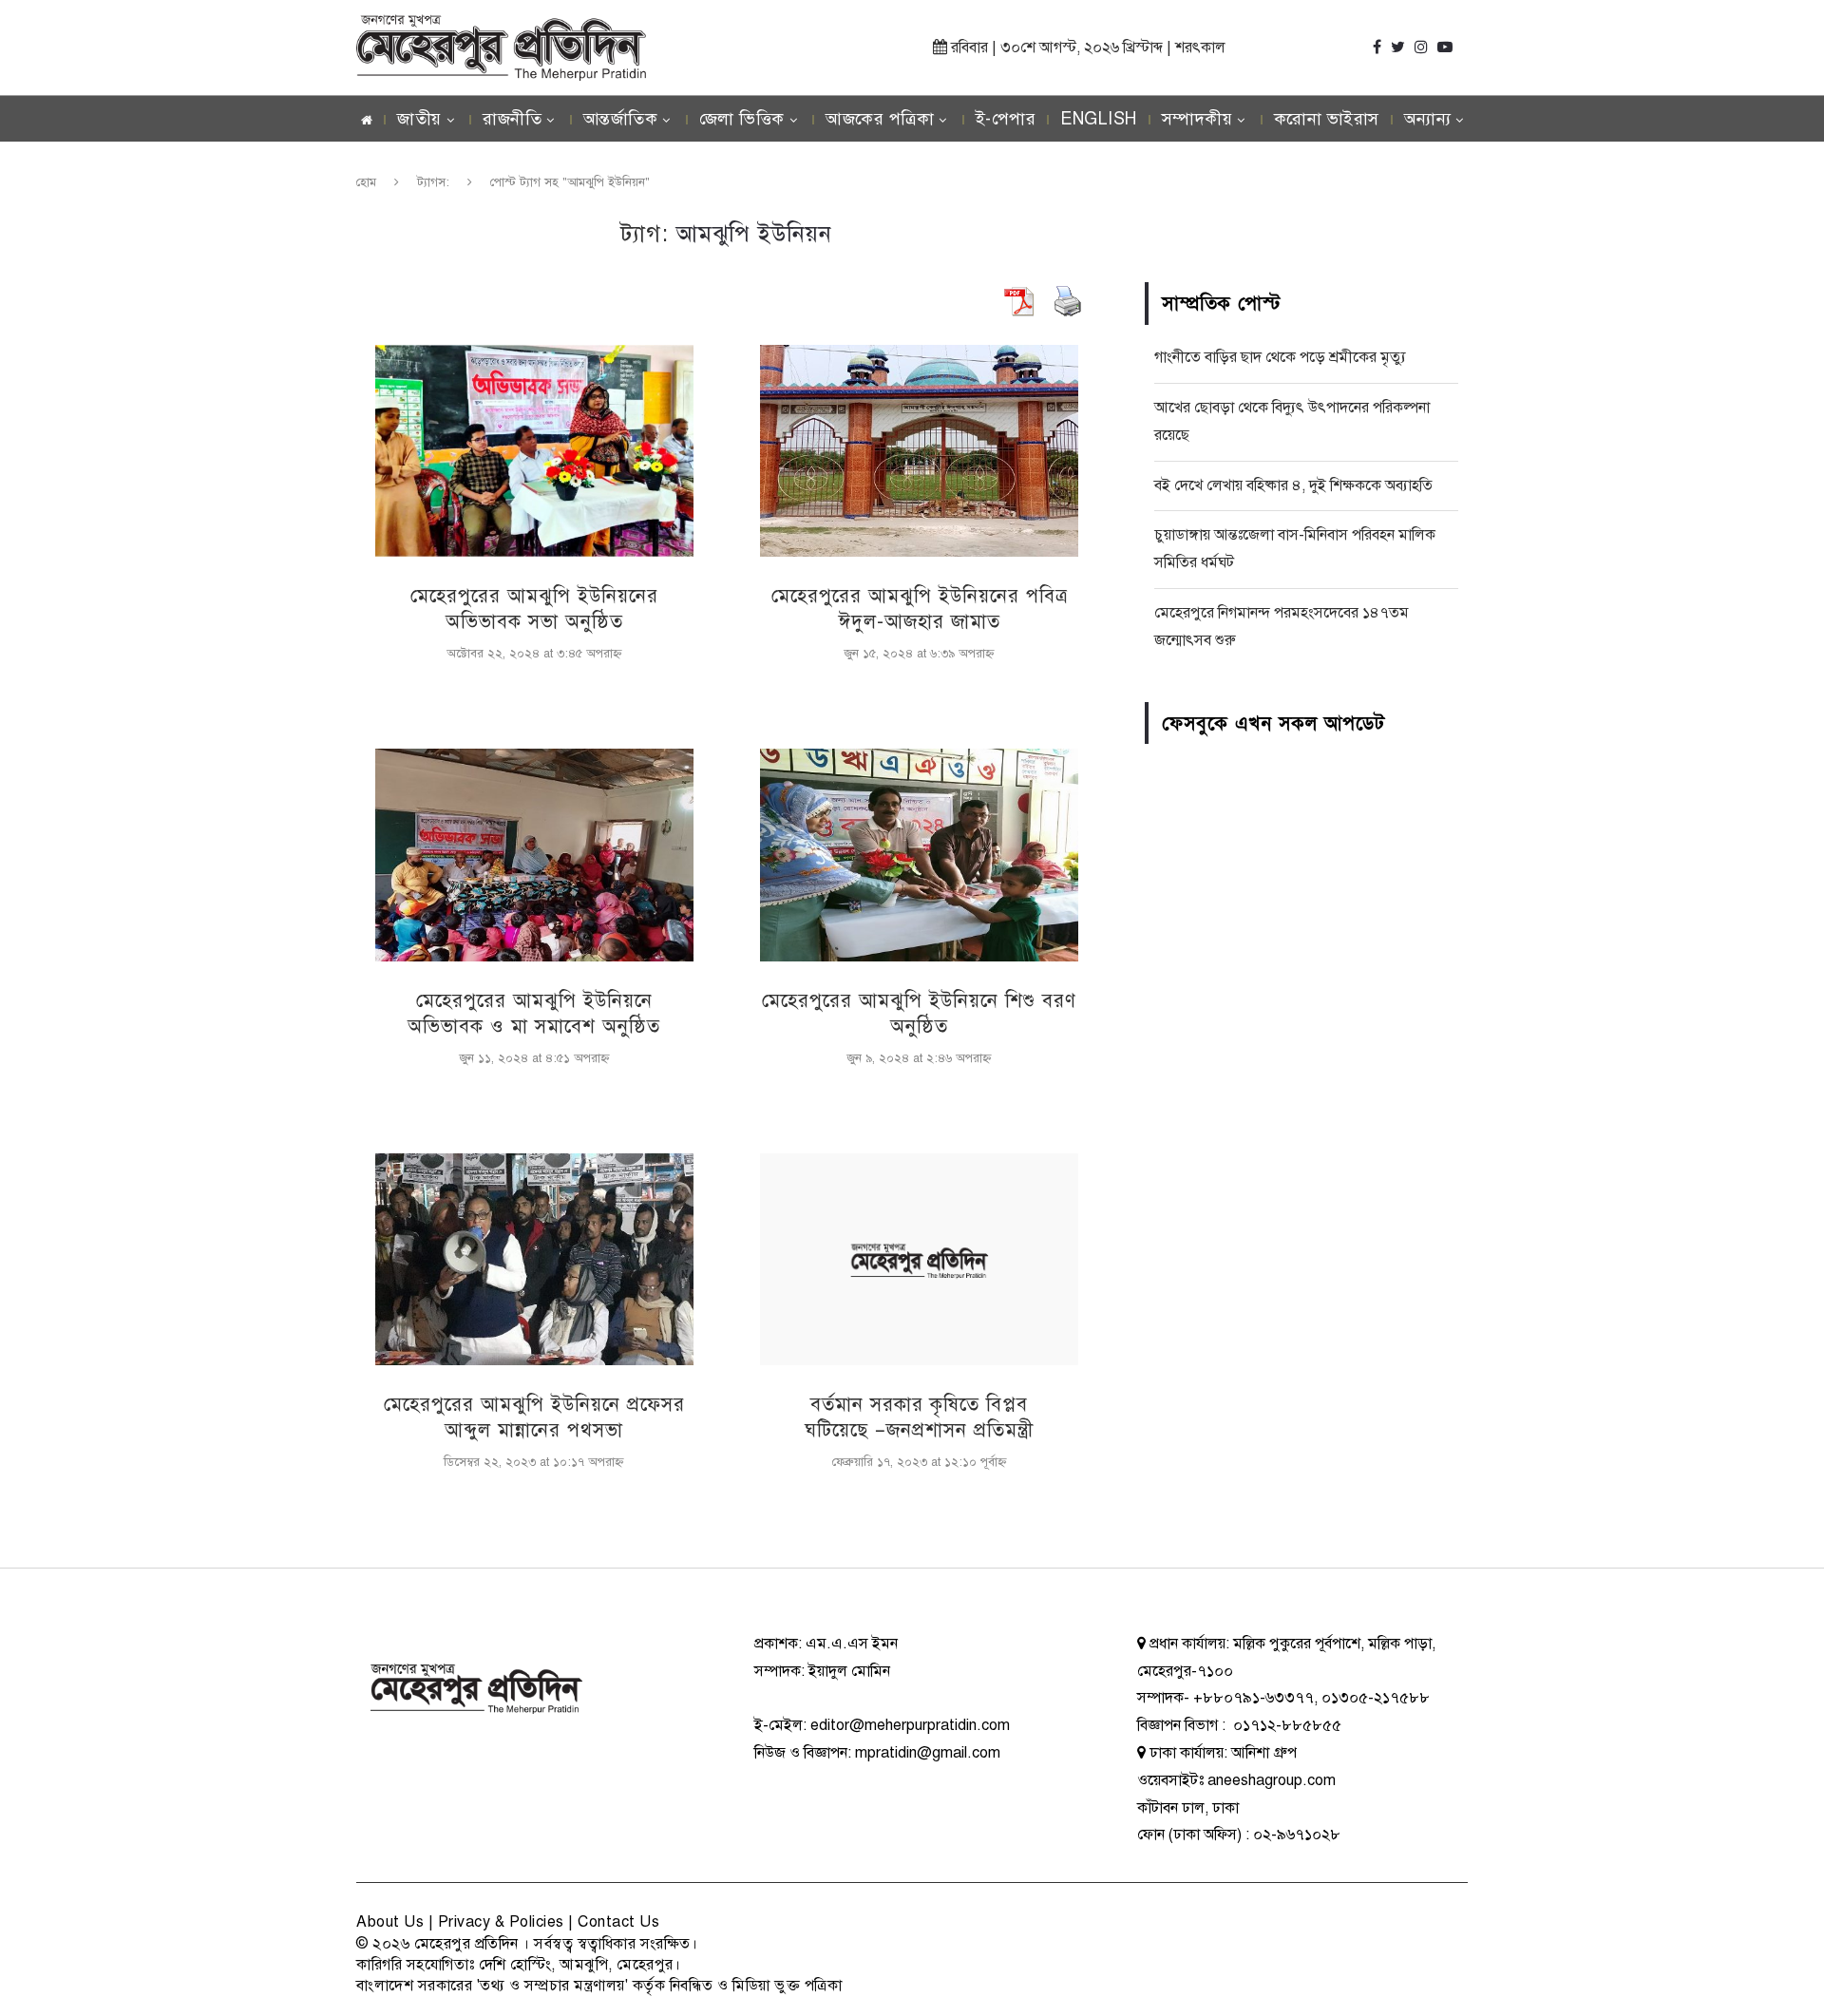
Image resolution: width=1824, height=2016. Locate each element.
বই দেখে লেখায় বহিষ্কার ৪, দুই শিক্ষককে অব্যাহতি (1293, 485)
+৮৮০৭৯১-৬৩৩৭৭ (1254, 1698)
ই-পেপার (1006, 119)
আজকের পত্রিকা (880, 119)
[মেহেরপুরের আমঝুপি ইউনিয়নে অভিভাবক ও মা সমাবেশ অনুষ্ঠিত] (534, 855)
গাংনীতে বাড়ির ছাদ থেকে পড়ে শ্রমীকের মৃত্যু (1280, 357)
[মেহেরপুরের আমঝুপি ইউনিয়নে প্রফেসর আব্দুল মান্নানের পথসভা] (534, 1259)
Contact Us (618, 1922)
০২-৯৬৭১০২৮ (1297, 1835)
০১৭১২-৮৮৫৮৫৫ (1285, 1725)
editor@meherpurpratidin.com (910, 1725)
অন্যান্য (1428, 119)
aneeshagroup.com (1272, 1780)
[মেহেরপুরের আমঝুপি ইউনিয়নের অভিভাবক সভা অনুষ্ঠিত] (534, 451)
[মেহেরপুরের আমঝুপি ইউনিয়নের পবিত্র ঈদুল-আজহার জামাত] (919, 451)
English (1099, 119)
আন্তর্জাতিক (621, 119)
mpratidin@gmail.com (928, 1753)
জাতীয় (419, 119)
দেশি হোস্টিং (515, 1965)
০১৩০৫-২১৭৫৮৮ (1376, 1698)
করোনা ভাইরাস (1327, 119)
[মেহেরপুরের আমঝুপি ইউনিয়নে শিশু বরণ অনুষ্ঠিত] (919, 855)
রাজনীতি (512, 119)
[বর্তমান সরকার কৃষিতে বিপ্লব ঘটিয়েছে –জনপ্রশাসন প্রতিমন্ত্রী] (919, 1259)
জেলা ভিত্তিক (742, 119)
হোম (366, 182)
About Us (390, 1922)
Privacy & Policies (501, 1922)
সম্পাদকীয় (1197, 119)
